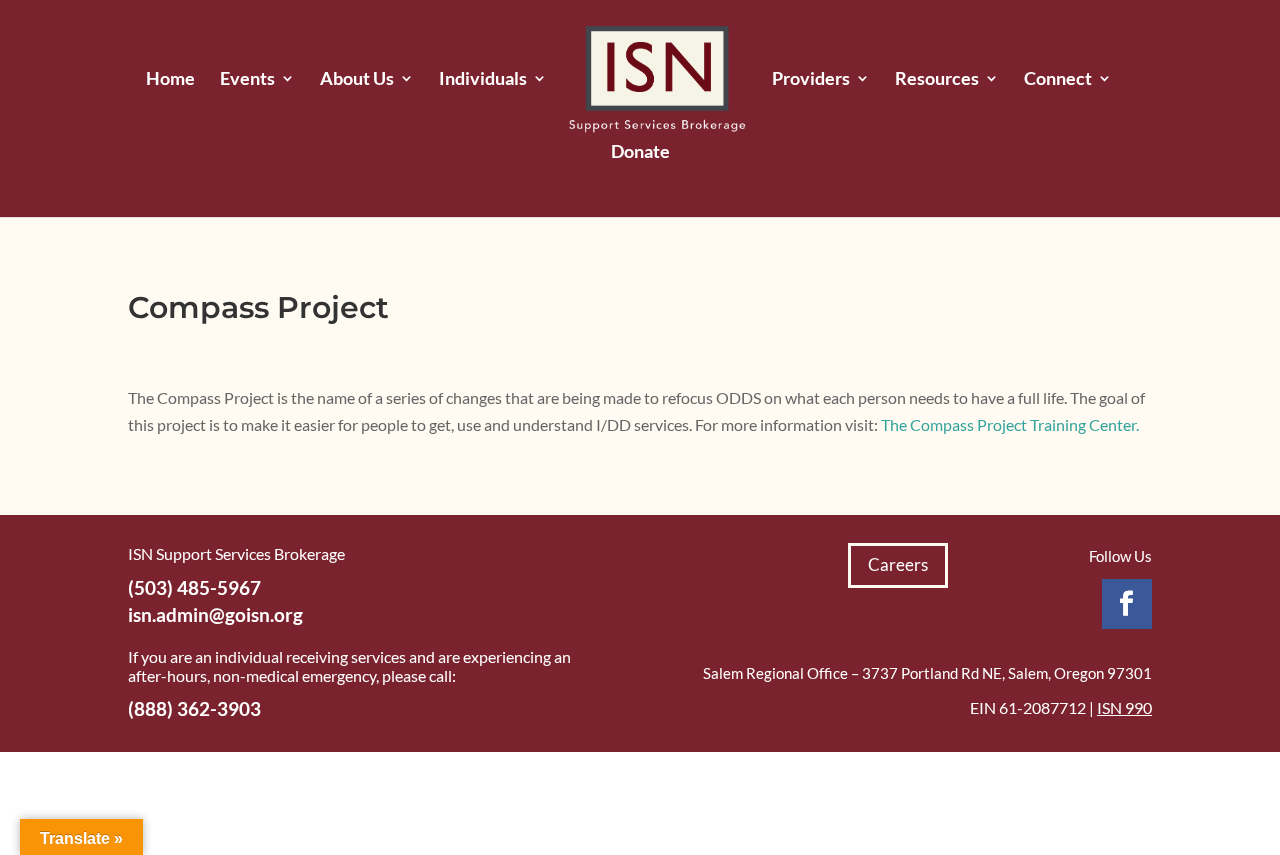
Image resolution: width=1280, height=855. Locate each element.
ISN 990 (1124, 707)
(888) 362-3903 (194, 708)
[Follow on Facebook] (1127, 604)
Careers (898, 564)
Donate (640, 153)
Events (247, 80)
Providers (811, 80)
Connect (1058, 80)
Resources (937, 80)
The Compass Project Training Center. (1010, 424)
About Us (357, 80)
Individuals (483, 80)
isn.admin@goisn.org (215, 614)
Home (170, 80)
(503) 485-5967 (194, 587)
